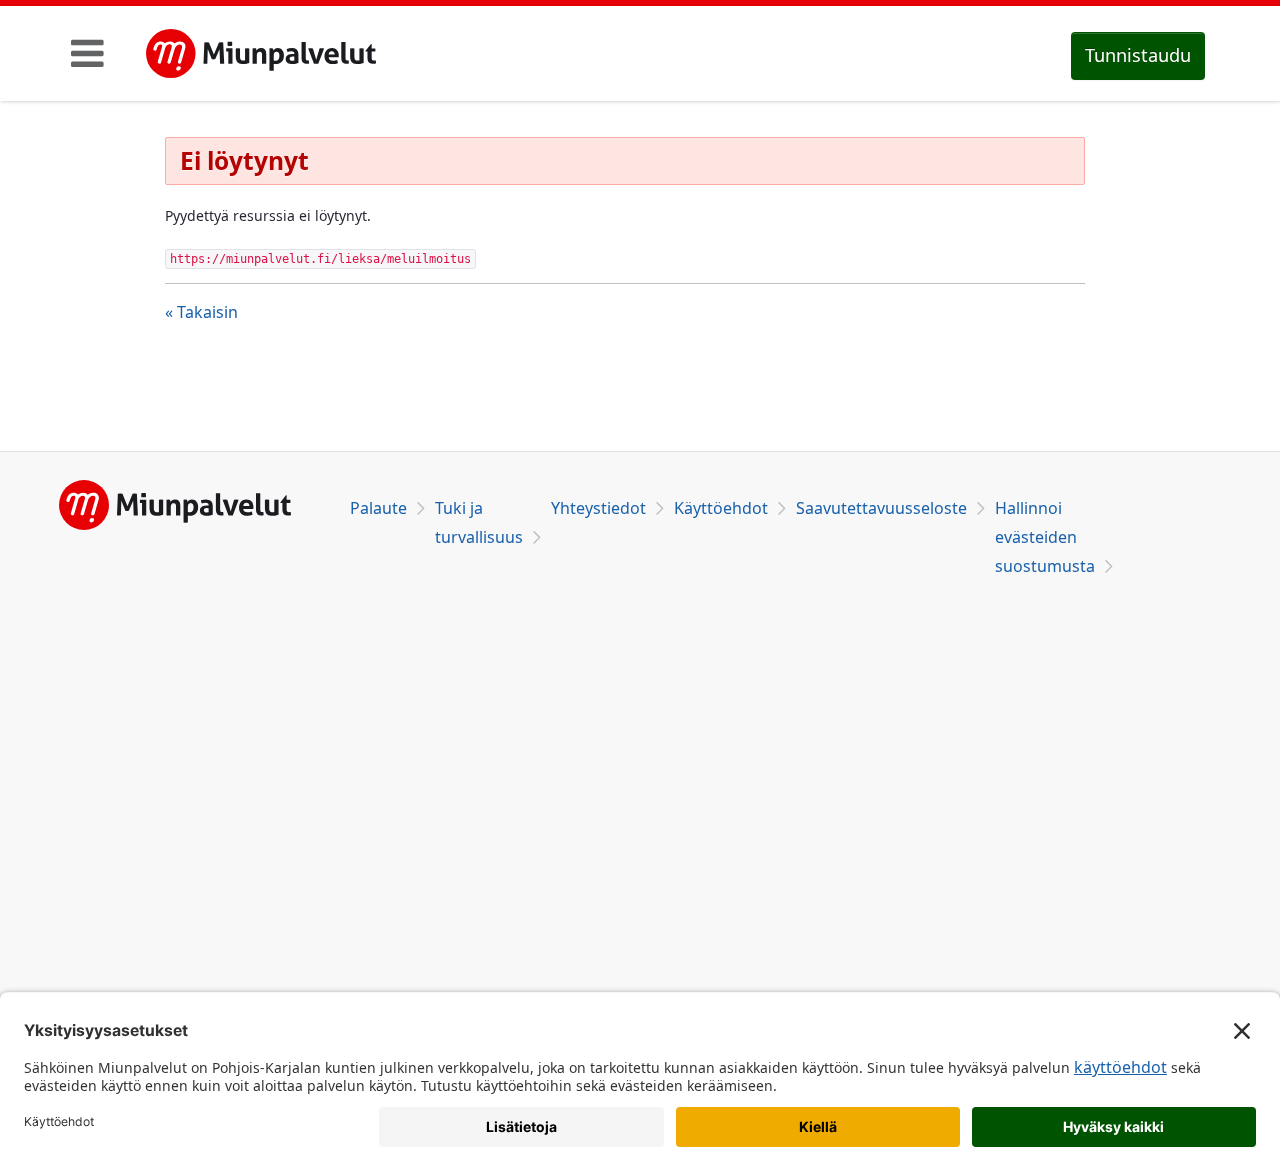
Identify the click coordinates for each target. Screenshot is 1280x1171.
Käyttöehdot (721, 508)
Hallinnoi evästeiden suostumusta (1045, 537)
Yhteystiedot (598, 508)
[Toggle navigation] (87, 53)
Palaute (378, 508)
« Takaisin (201, 312)
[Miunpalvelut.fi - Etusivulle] (261, 54)
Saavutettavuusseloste (881, 508)
